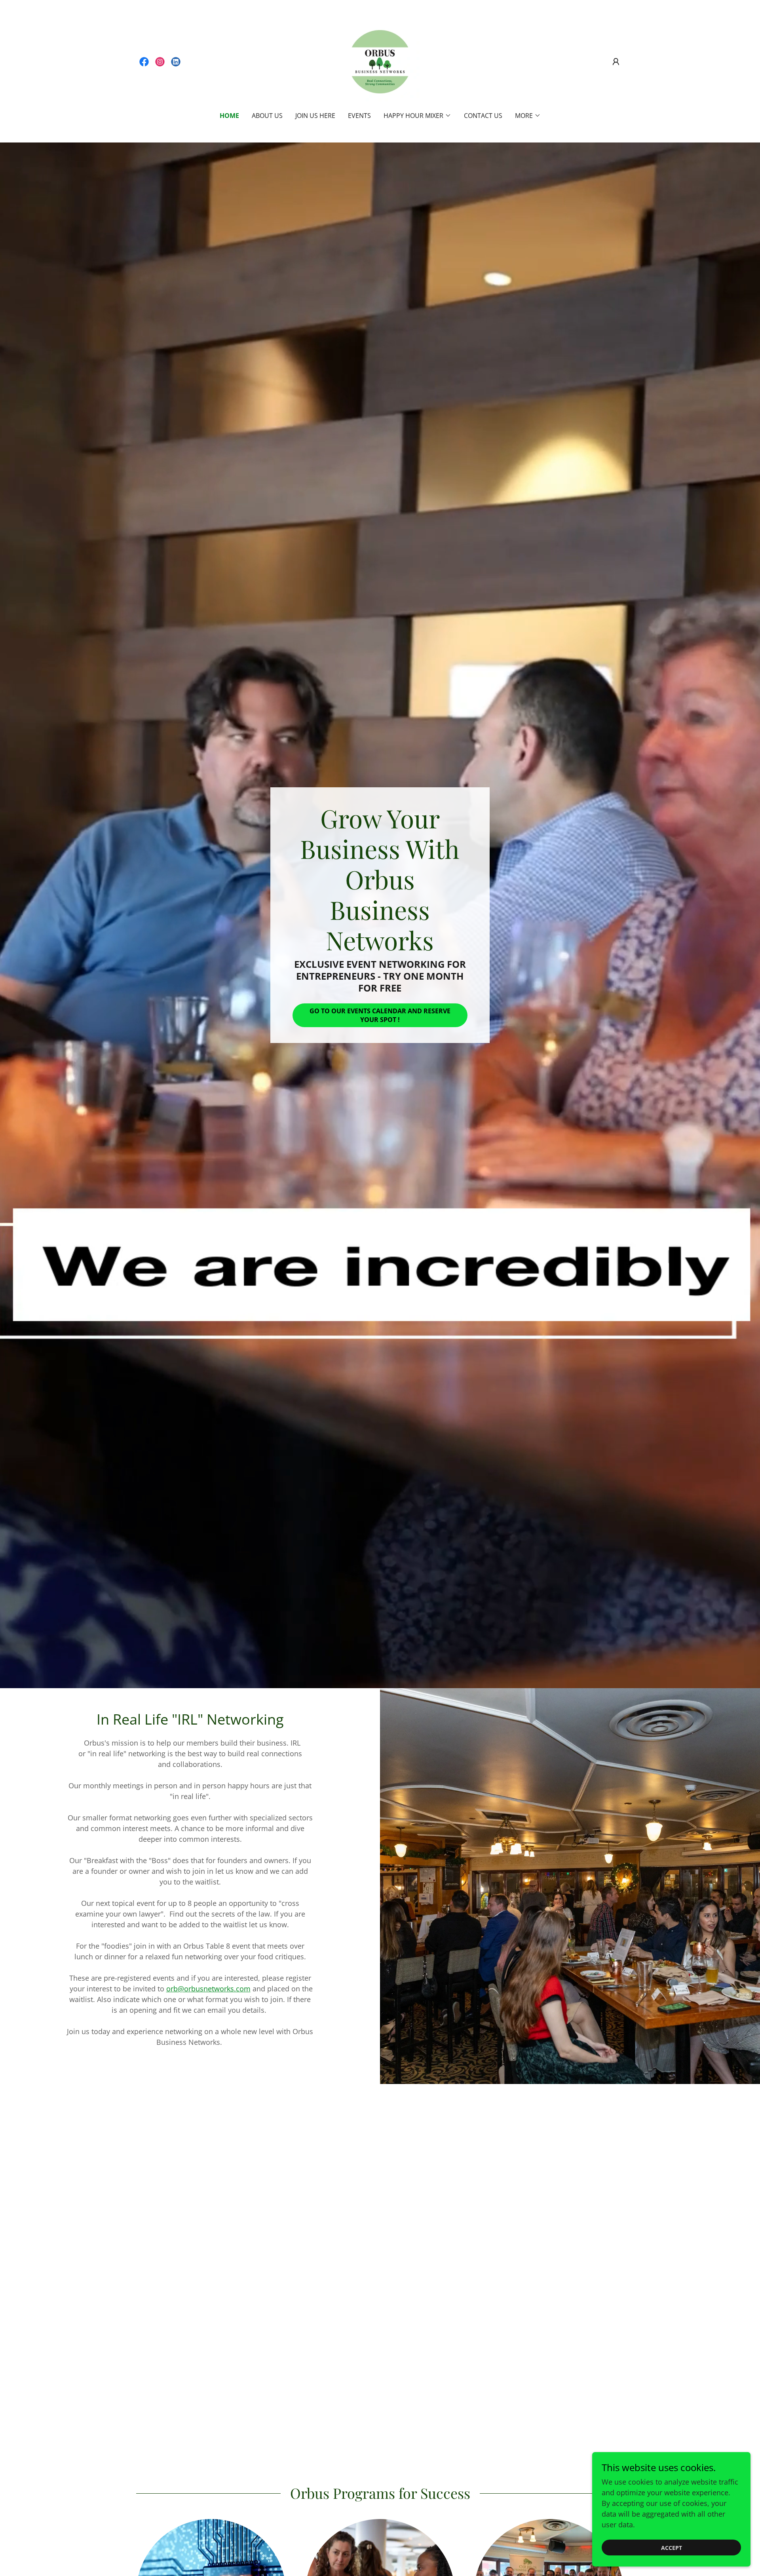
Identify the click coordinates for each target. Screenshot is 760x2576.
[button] (616, 62)
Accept (672, 2548)
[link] (144, 62)
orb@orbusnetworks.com (208, 1989)
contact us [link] (483, 116)
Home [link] (229, 116)
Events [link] (359, 116)
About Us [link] (267, 116)
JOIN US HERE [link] (315, 116)
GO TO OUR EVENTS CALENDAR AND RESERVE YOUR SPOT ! (380, 1015)
